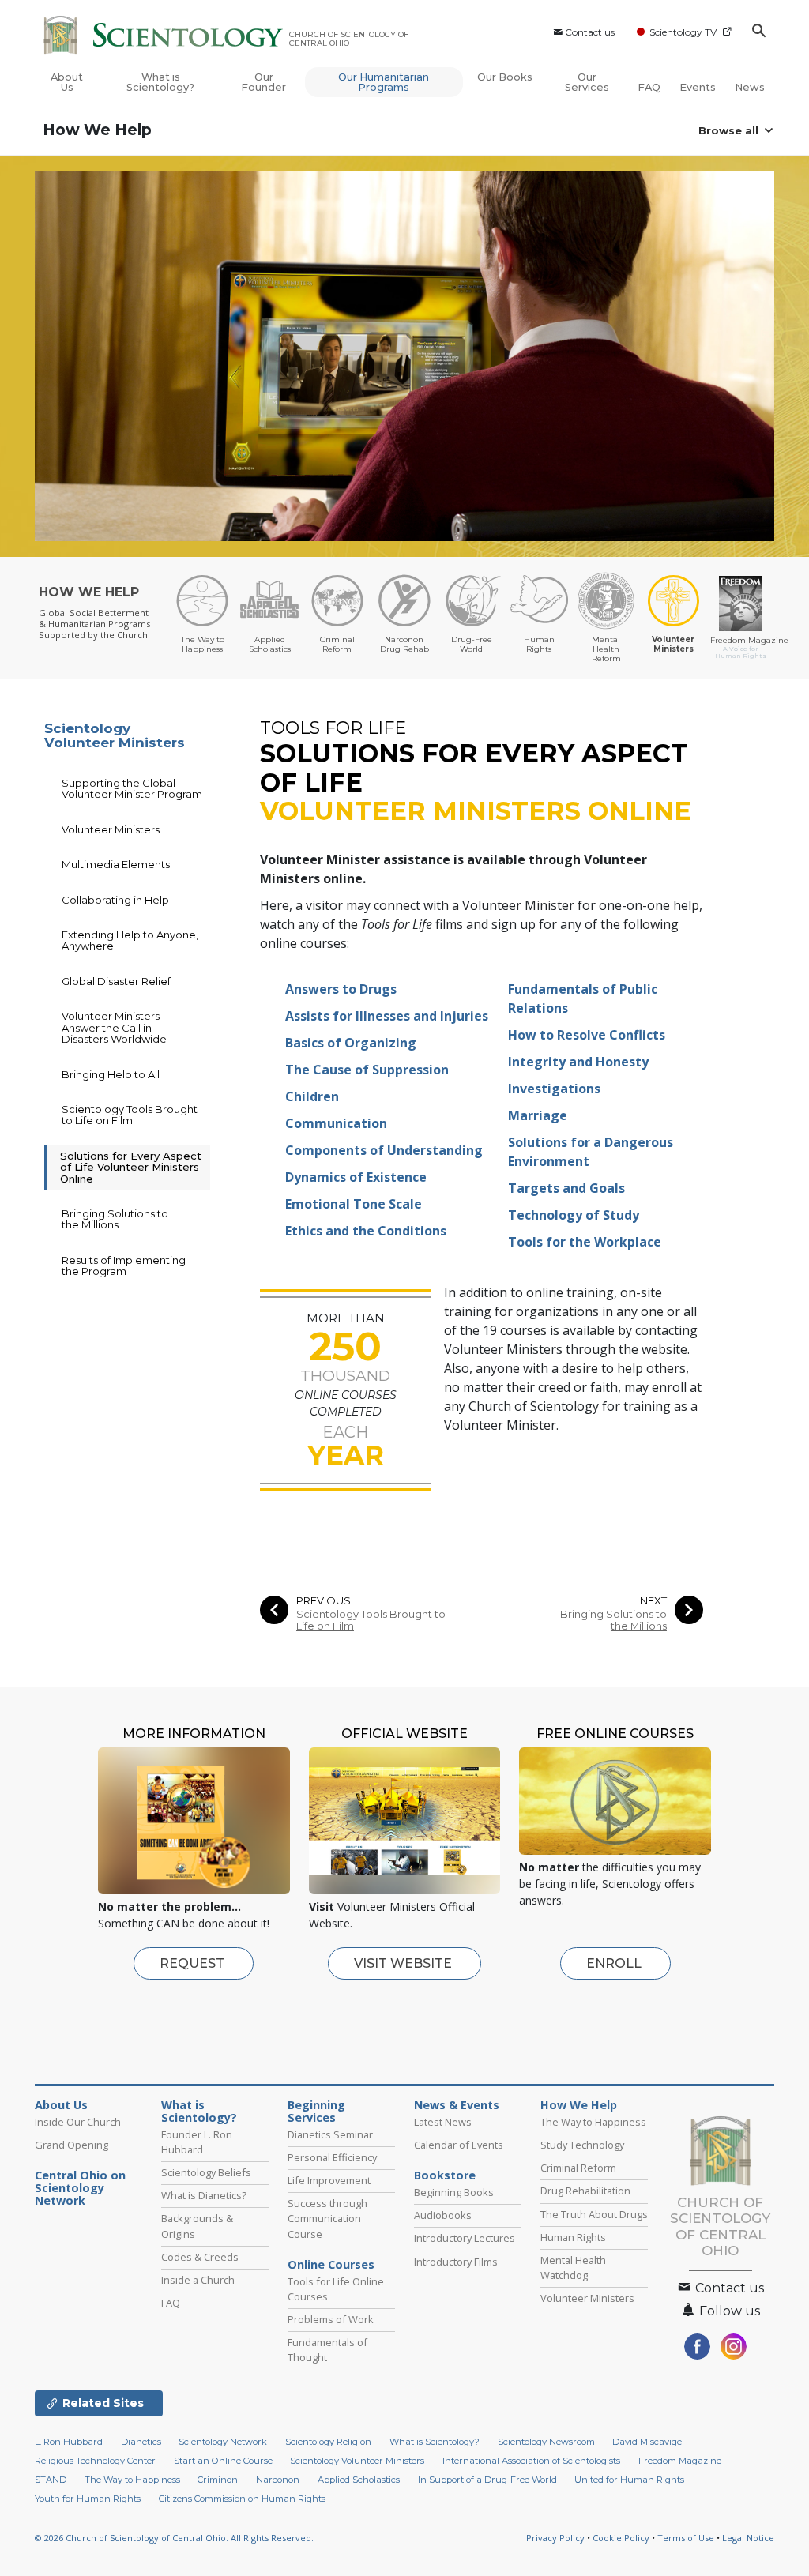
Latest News (443, 2122)
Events (698, 87)
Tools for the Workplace (585, 1242)
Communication (336, 1123)
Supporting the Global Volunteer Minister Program (132, 788)
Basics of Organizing (351, 1043)
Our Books (505, 77)
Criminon (218, 2480)
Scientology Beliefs (206, 2172)
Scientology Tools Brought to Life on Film (371, 1620)
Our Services (587, 82)
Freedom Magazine (680, 2461)
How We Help (97, 130)
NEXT (653, 1601)
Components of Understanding (384, 1150)
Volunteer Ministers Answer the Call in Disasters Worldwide (114, 1027)
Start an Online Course (223, 2461)
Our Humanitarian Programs (384, 82)
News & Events (457, 2105)
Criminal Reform (578, 2168)
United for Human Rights (629, 2480)
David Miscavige (647, 2442)
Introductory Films (456, 2262)
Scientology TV (683, 32)
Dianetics (141, 2442)
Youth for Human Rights (88, 2499)
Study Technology (582, 2145)
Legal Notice (748, 2538)
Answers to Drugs (341, 989)
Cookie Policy (621, 2538)
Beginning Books (454, 2192)
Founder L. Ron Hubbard (197, 2142)
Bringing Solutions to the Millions (613, 1620)
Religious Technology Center (95, 2461)
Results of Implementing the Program (124, 1265)
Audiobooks (443, 2215)
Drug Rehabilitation (585, 2191)
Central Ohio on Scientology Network (80, 2188)
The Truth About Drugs (594, 2214)
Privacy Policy (555, 2538)
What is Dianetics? (204, 2195)
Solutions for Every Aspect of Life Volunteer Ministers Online (131, 1167)
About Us (67, 82)
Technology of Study (574, 1215)
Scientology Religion (328, 2442)
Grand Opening (71, 2145)
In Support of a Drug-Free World (487, 2480)
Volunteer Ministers (111, 829)
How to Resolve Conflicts (587, 1035)
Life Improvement (329, 2180)
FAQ (649, 87)
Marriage (538, 1115)
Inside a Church (198, 2280)
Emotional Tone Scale (354, 1204)
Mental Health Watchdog (573, 2268)
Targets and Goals (566, 1188)
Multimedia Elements (116, 864)
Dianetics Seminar (330, 2134)
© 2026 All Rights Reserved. (174, 2538)
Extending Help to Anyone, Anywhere (130, 940)
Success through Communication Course (327, 2218)
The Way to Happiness (593, 2122)
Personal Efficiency (332, 2157)
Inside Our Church (78, 2122)
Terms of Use (686, 2538)
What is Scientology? (160, 82)
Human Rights (573, 2237)
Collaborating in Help (115, 900)
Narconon (278, 2480)
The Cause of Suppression (367, 1070)
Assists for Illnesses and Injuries (387, 1016)
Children (312, 1096)
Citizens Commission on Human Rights (242, 2499)
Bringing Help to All (111, 1074)
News (750, 87)
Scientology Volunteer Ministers (115, 736)
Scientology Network (223, 2442)
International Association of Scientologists (531, 2461)
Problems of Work (331, 2319)
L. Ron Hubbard (69, 2442)
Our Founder (263, 82)
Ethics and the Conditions (366, 1231)
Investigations (554, 1089)
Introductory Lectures (465, 2238)
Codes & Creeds (200, 2257)
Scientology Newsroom (546, 2442)
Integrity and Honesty (578, 1062)
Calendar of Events (459, 2145)
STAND (51, 2480)
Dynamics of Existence (356, 1177)
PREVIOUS (324, 1601)
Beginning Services (316, 2112)
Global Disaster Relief (116, 981)
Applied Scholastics (359, 2480)
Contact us (590, 32)
